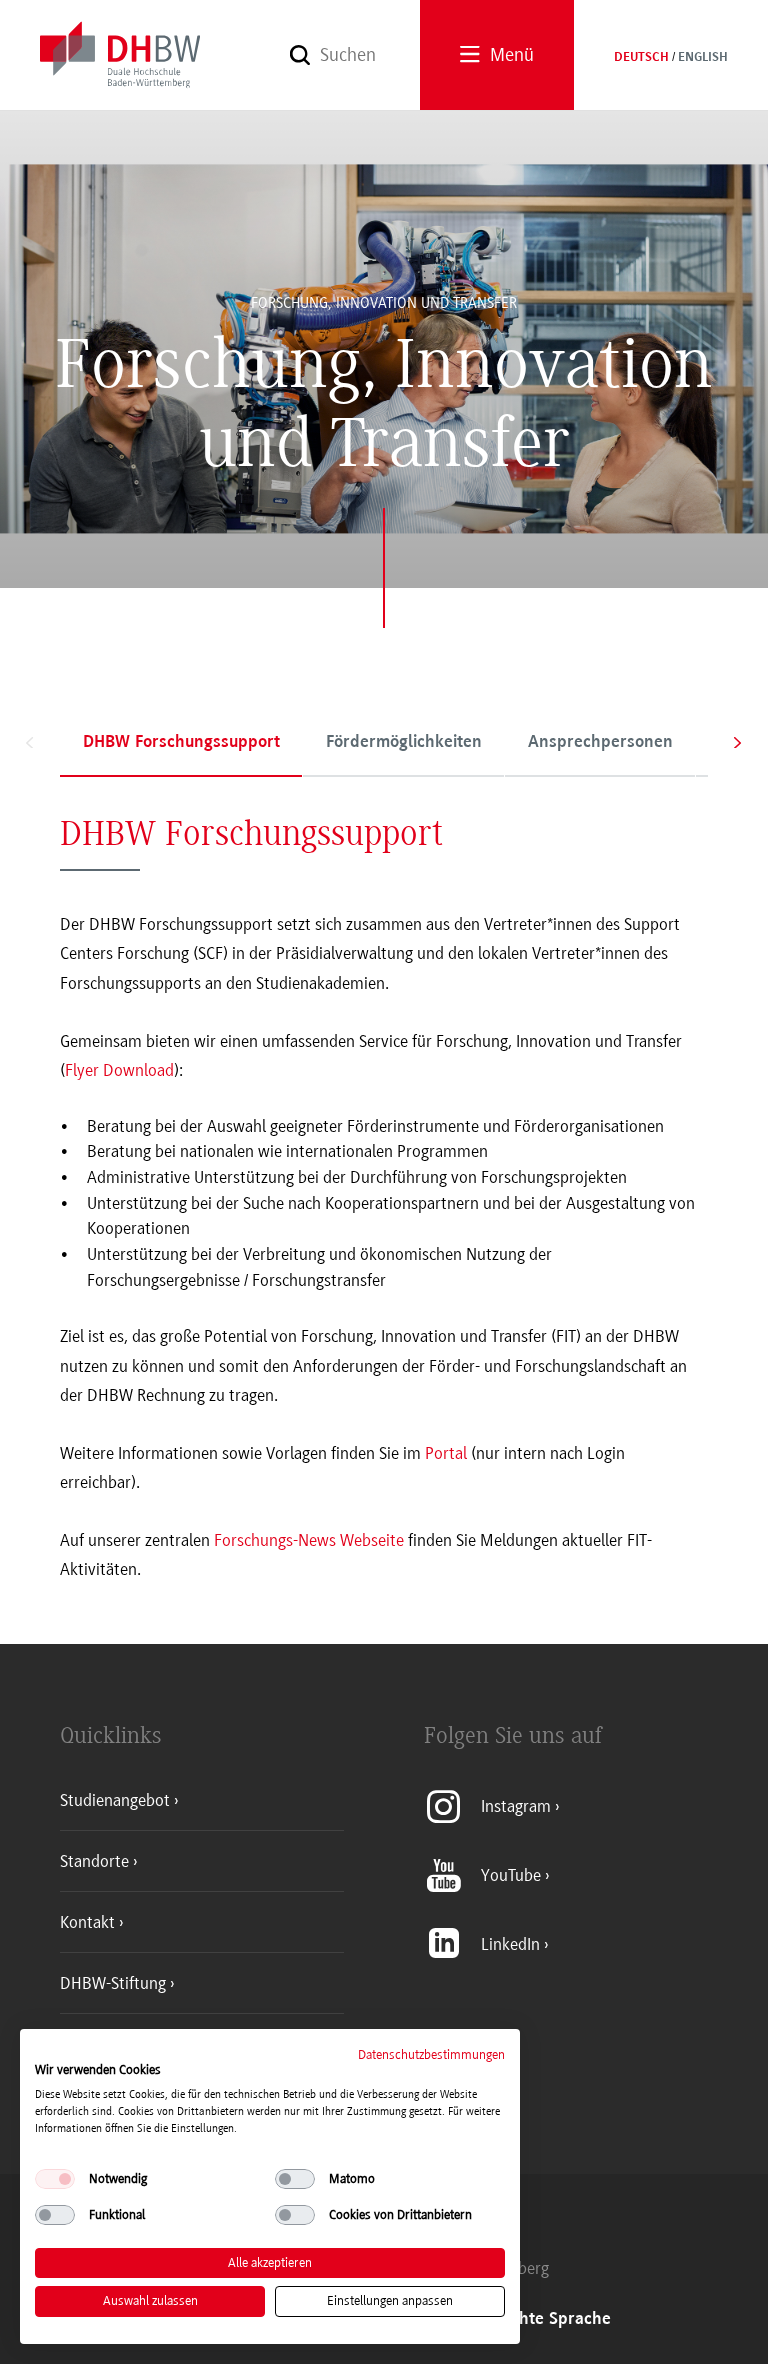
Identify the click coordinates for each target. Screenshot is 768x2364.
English (703, 58)
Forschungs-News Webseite (309, 1540)
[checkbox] (55, 2179)
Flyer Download (119, 1070)
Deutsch (641, 58)
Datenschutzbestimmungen (431, 2054)
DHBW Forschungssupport (181, 743)
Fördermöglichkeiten (404, 743)
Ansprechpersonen (600, 743)
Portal (448, 1453)
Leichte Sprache (550, 2319)
